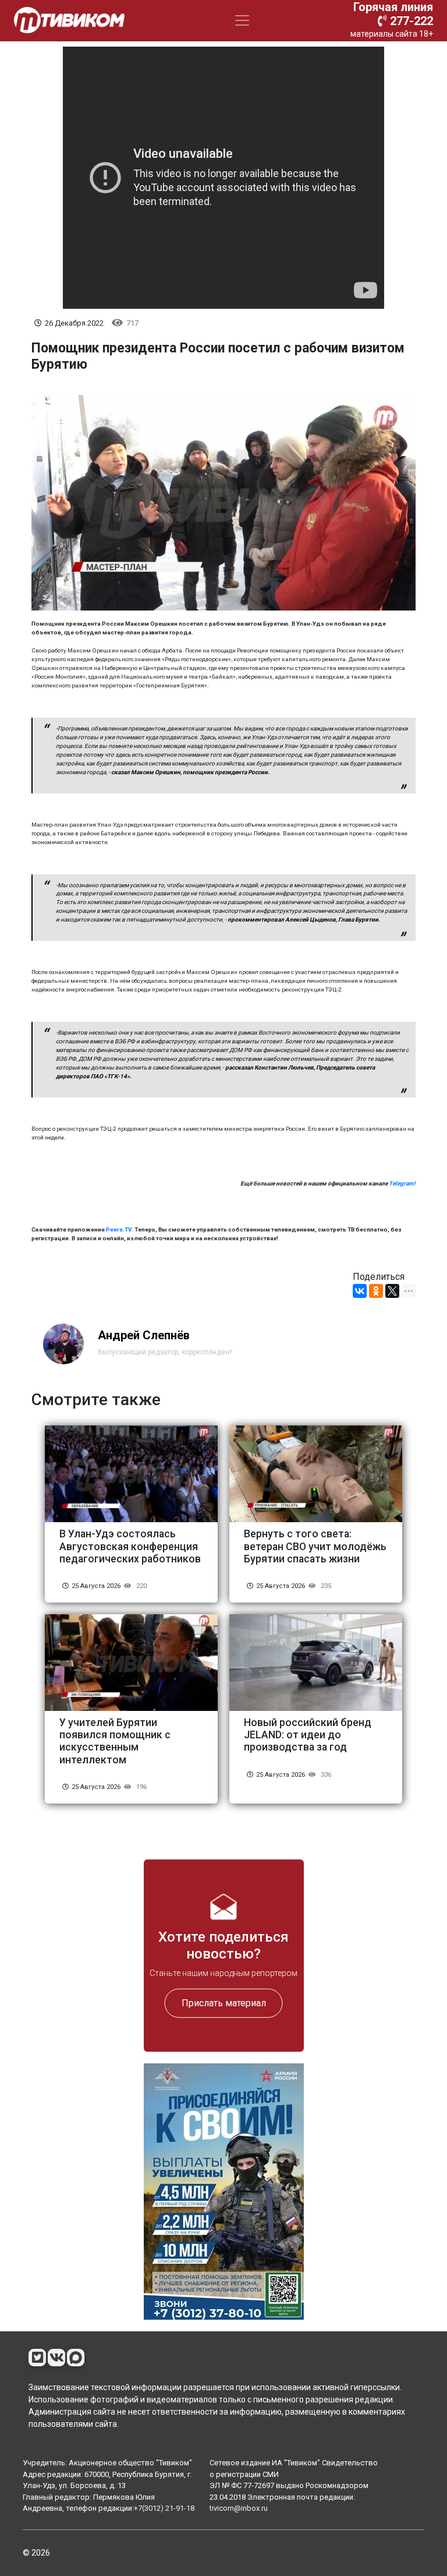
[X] (392, 1291)
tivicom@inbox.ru (239, 2508)
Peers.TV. (120, 1229)
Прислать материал (224, 2002)
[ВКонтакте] (360, 1291)
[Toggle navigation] (242, 20)
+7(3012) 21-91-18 (164, 2508)
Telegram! (402, 1183)
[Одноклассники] (376, 1291)
